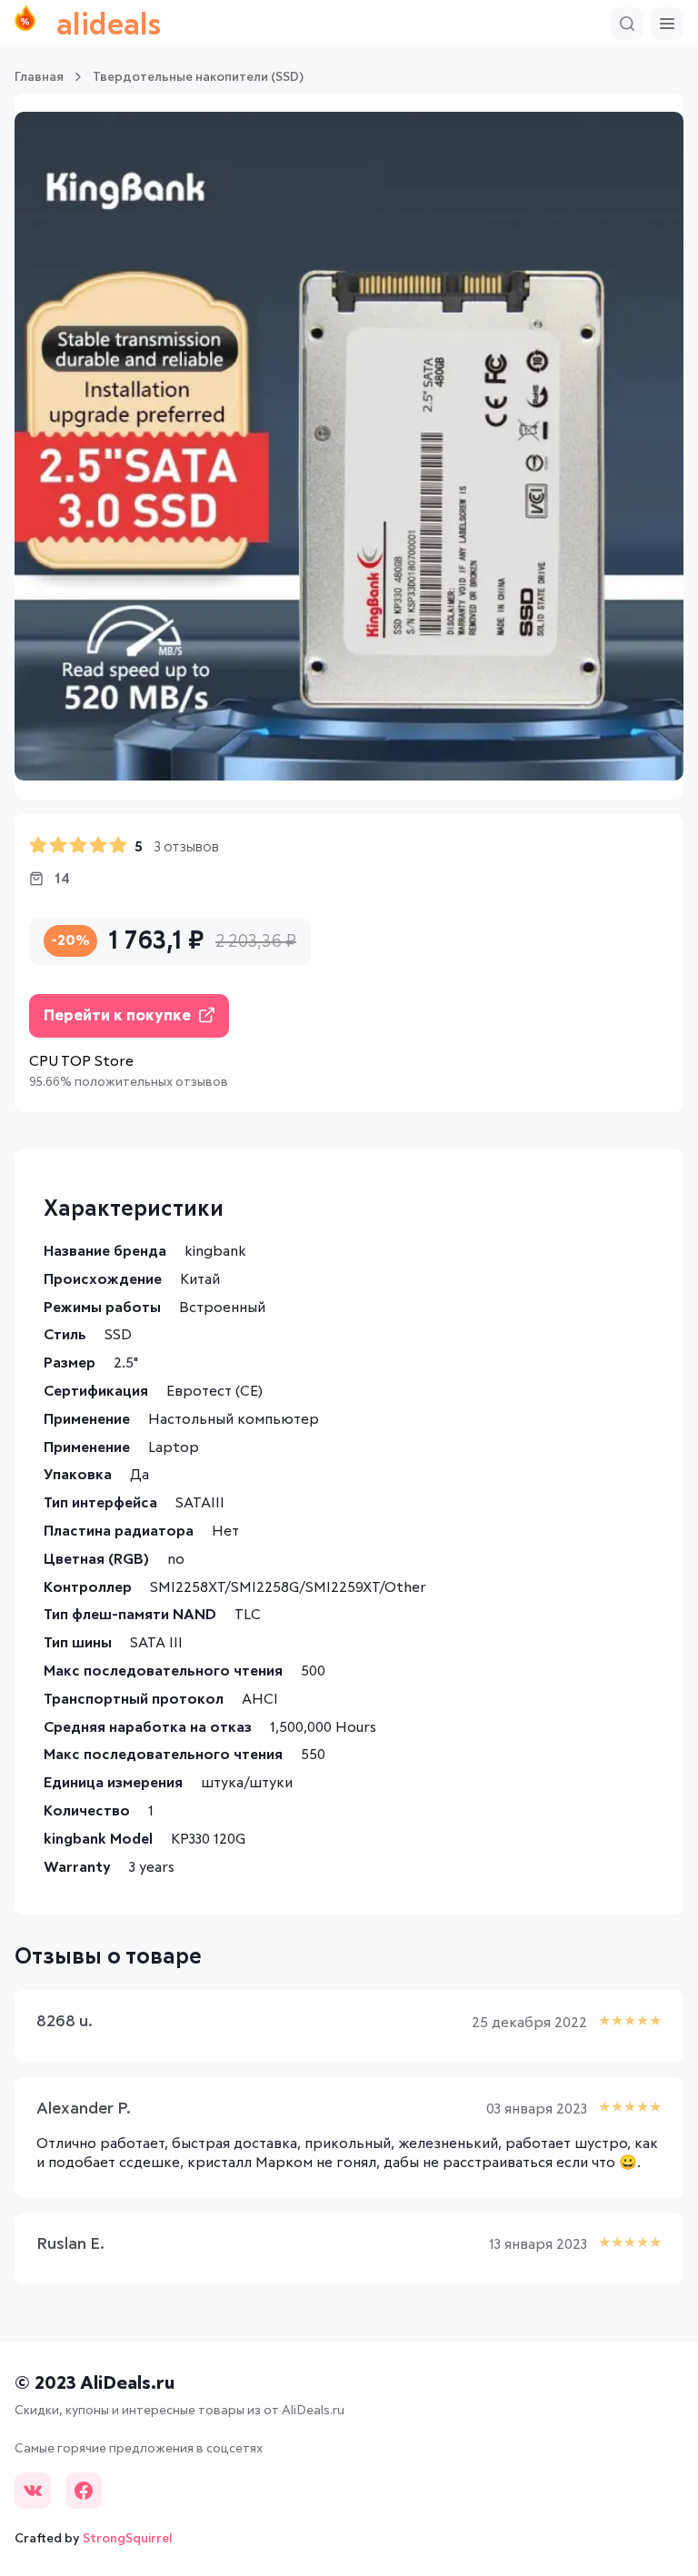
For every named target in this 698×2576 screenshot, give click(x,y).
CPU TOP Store (81, 1061)
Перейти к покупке (117, 1016)
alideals (109, 26)
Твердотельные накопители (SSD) (198, 77)
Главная (39, 77)
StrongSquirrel (128, 2539)
